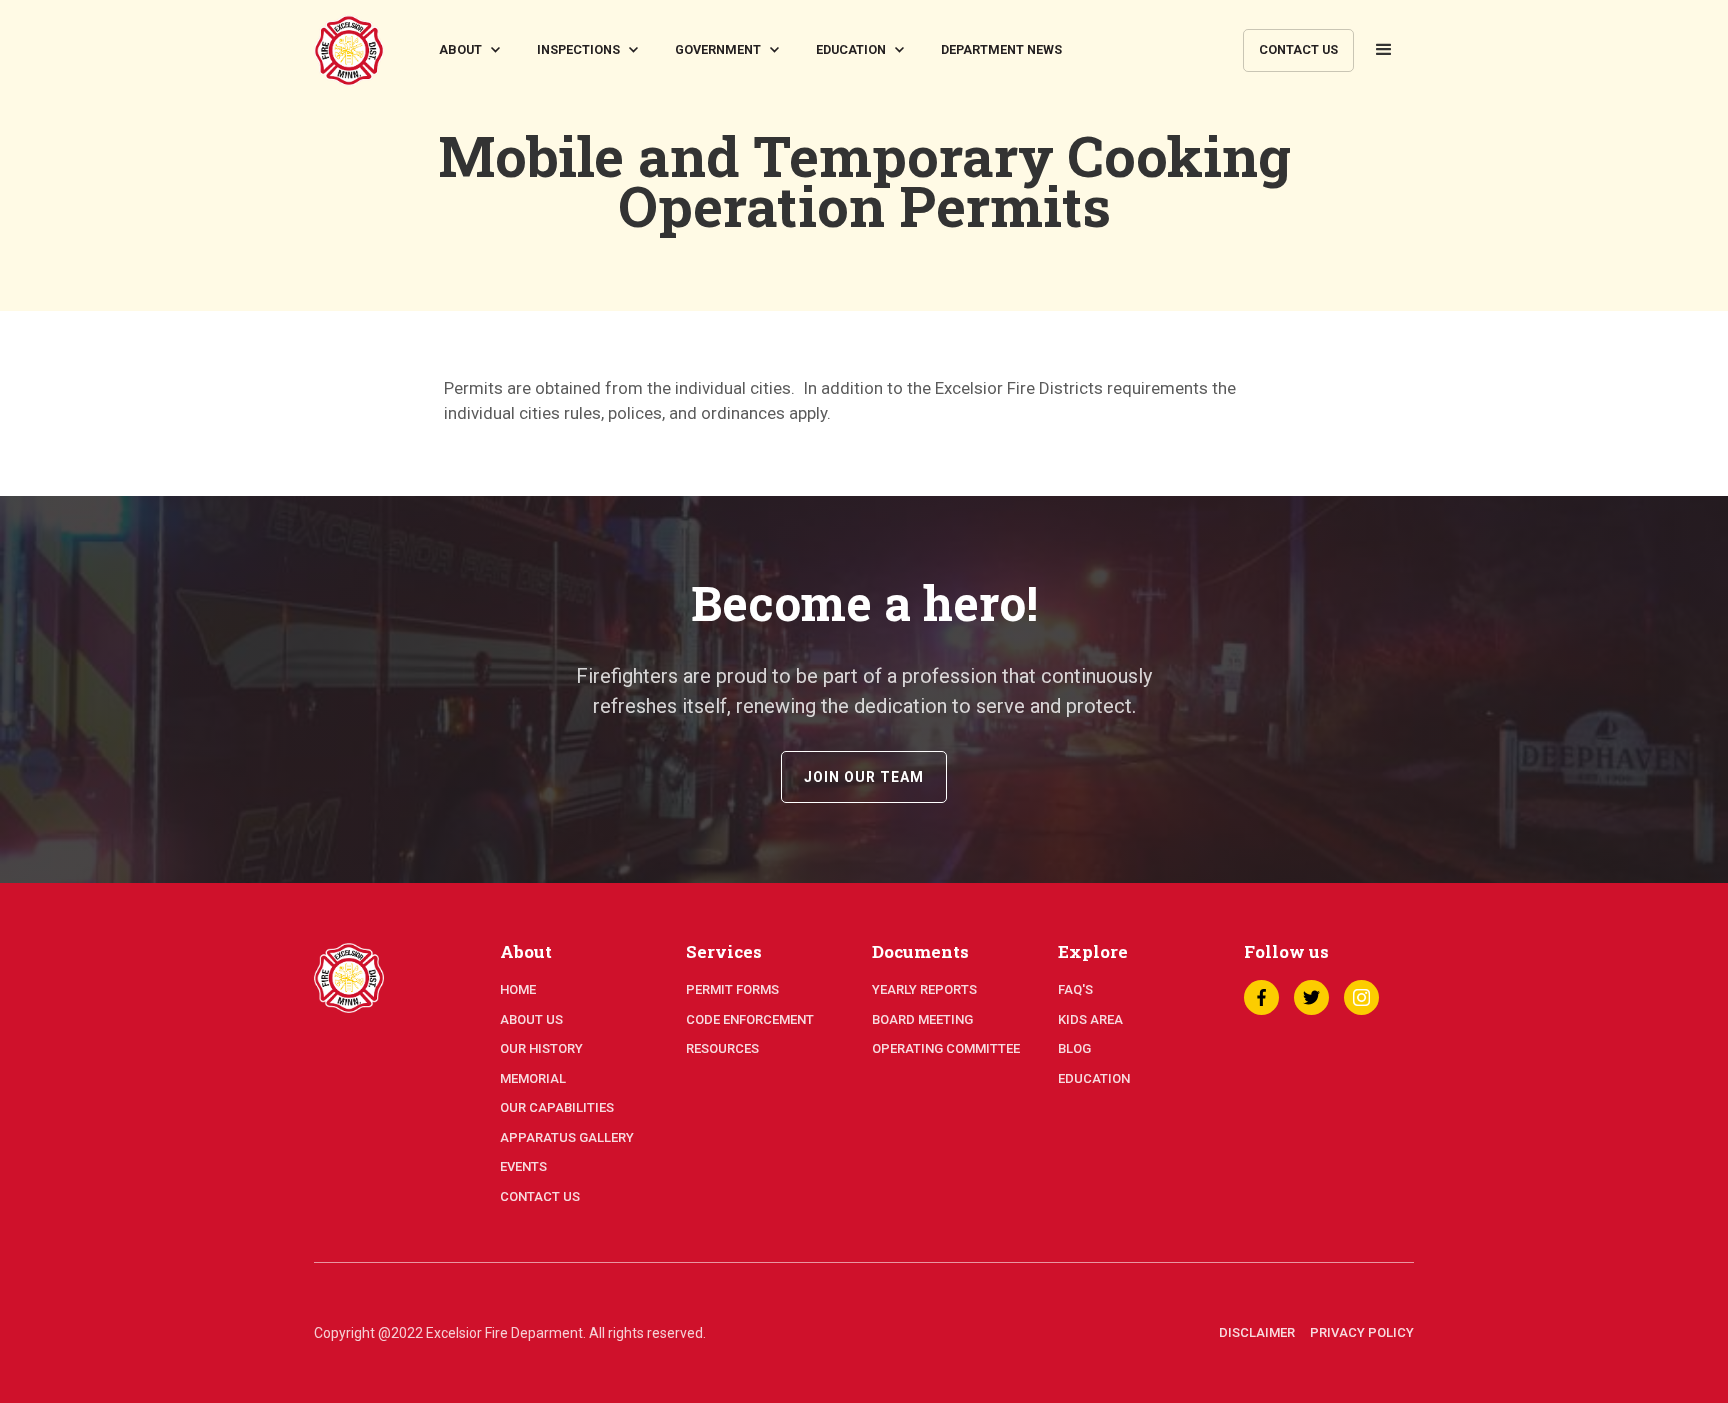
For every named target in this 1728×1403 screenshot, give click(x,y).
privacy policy (1362, 1332)
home (518, 989)
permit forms (732, 989)
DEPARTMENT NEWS (1001, 49)
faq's (1075, 989)
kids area (1090, 1019)
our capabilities (557, 1107)
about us (531, 1019)
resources (722, 1048)
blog (1074, 1048)
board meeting (922, 1019)
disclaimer (1257, 1332)
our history (541, 1048)
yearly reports (924, 989)
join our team (864, 777)
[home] (349, 50)
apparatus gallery (567, 1137)
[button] (473, 50)
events (523, 1166)
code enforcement (750, 1019)
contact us (1298, 49)
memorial (533, 1078)
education (1094, 1078)
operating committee (946, 1048)
